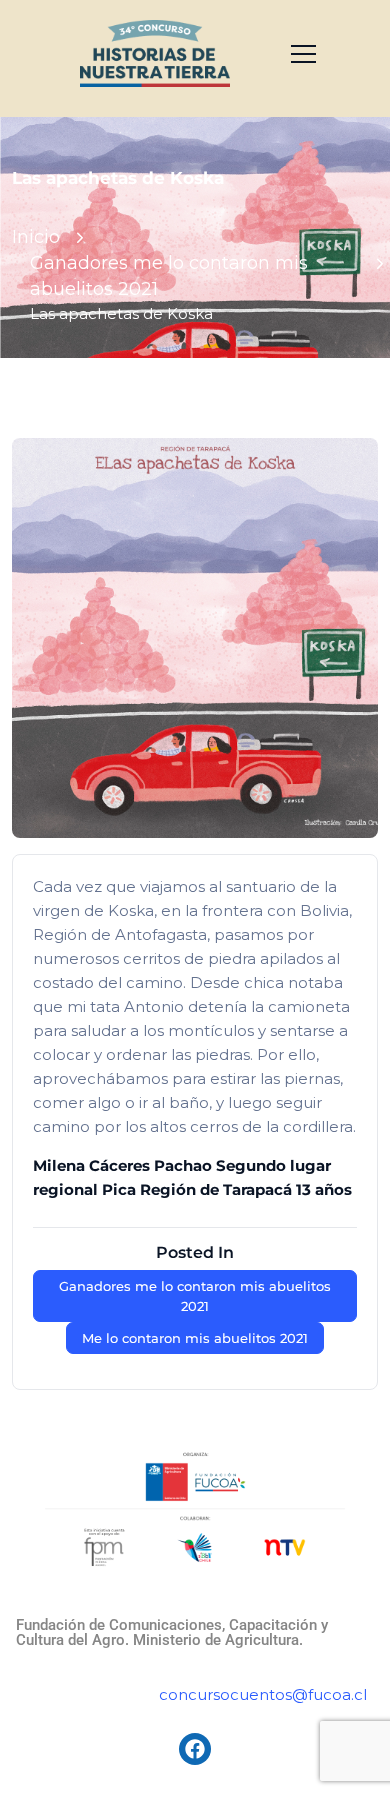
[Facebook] (195, 1749)
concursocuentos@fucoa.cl (263, 1694)
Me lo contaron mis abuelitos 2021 (195, 1338)
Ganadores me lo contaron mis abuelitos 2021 (195, 1296)
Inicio (36, 237)
